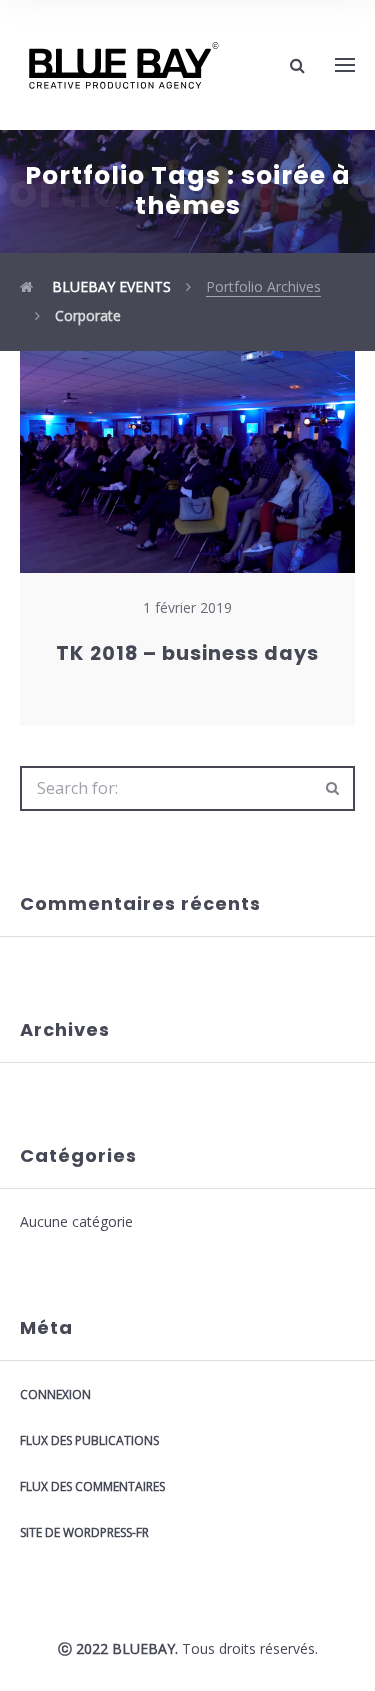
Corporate (88, 315)
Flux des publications (89, 1440)
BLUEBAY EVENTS (109, 286)
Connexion (55, 1394)
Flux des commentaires (92, 1486)
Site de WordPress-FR (84, 1532)
